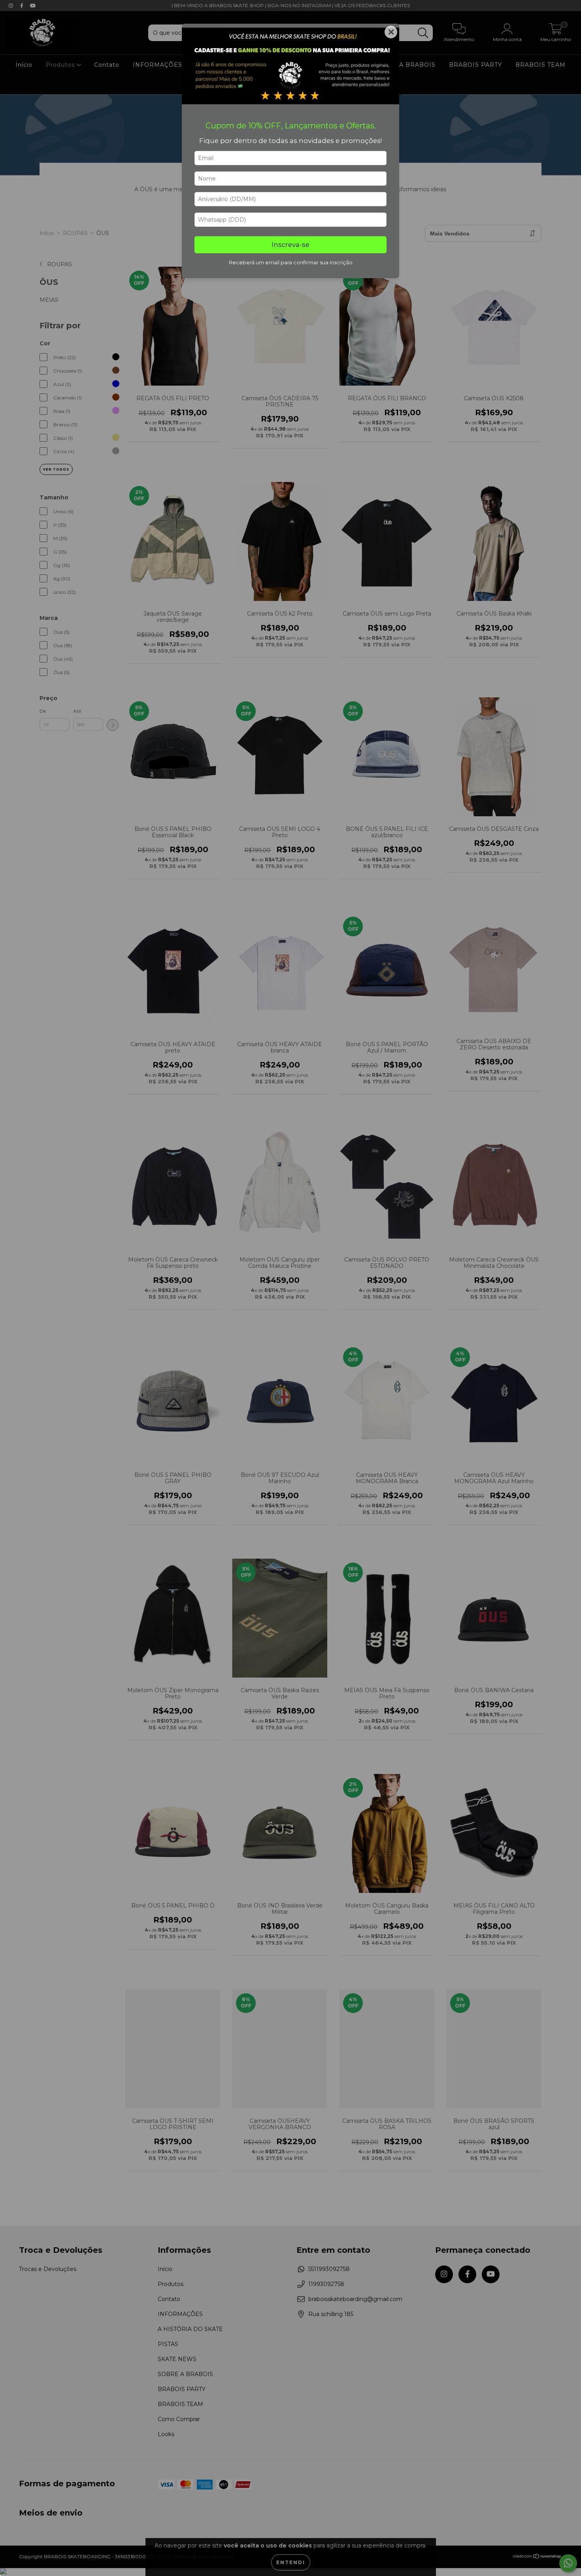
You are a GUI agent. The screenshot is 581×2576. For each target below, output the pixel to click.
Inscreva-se (290, 245)
